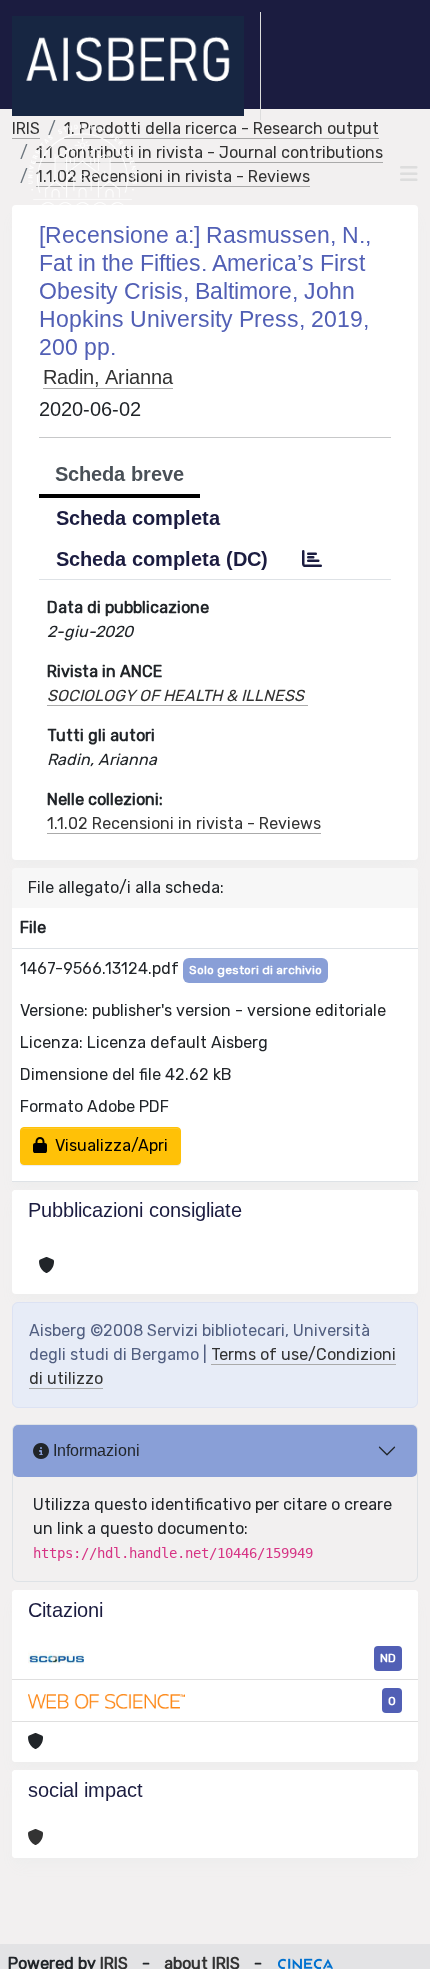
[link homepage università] (82, 174)
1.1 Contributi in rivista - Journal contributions (209, 152)
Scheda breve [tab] (119, 474)
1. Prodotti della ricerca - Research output (221, 128)
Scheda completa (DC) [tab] (162, 559)
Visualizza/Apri (107, 1145)
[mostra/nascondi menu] (409, 174)
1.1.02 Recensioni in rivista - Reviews (173, 176)
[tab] (312, 559)
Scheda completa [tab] (138, 518)
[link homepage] (136, 66)
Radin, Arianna (108, 377)
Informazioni (94, 1450)
